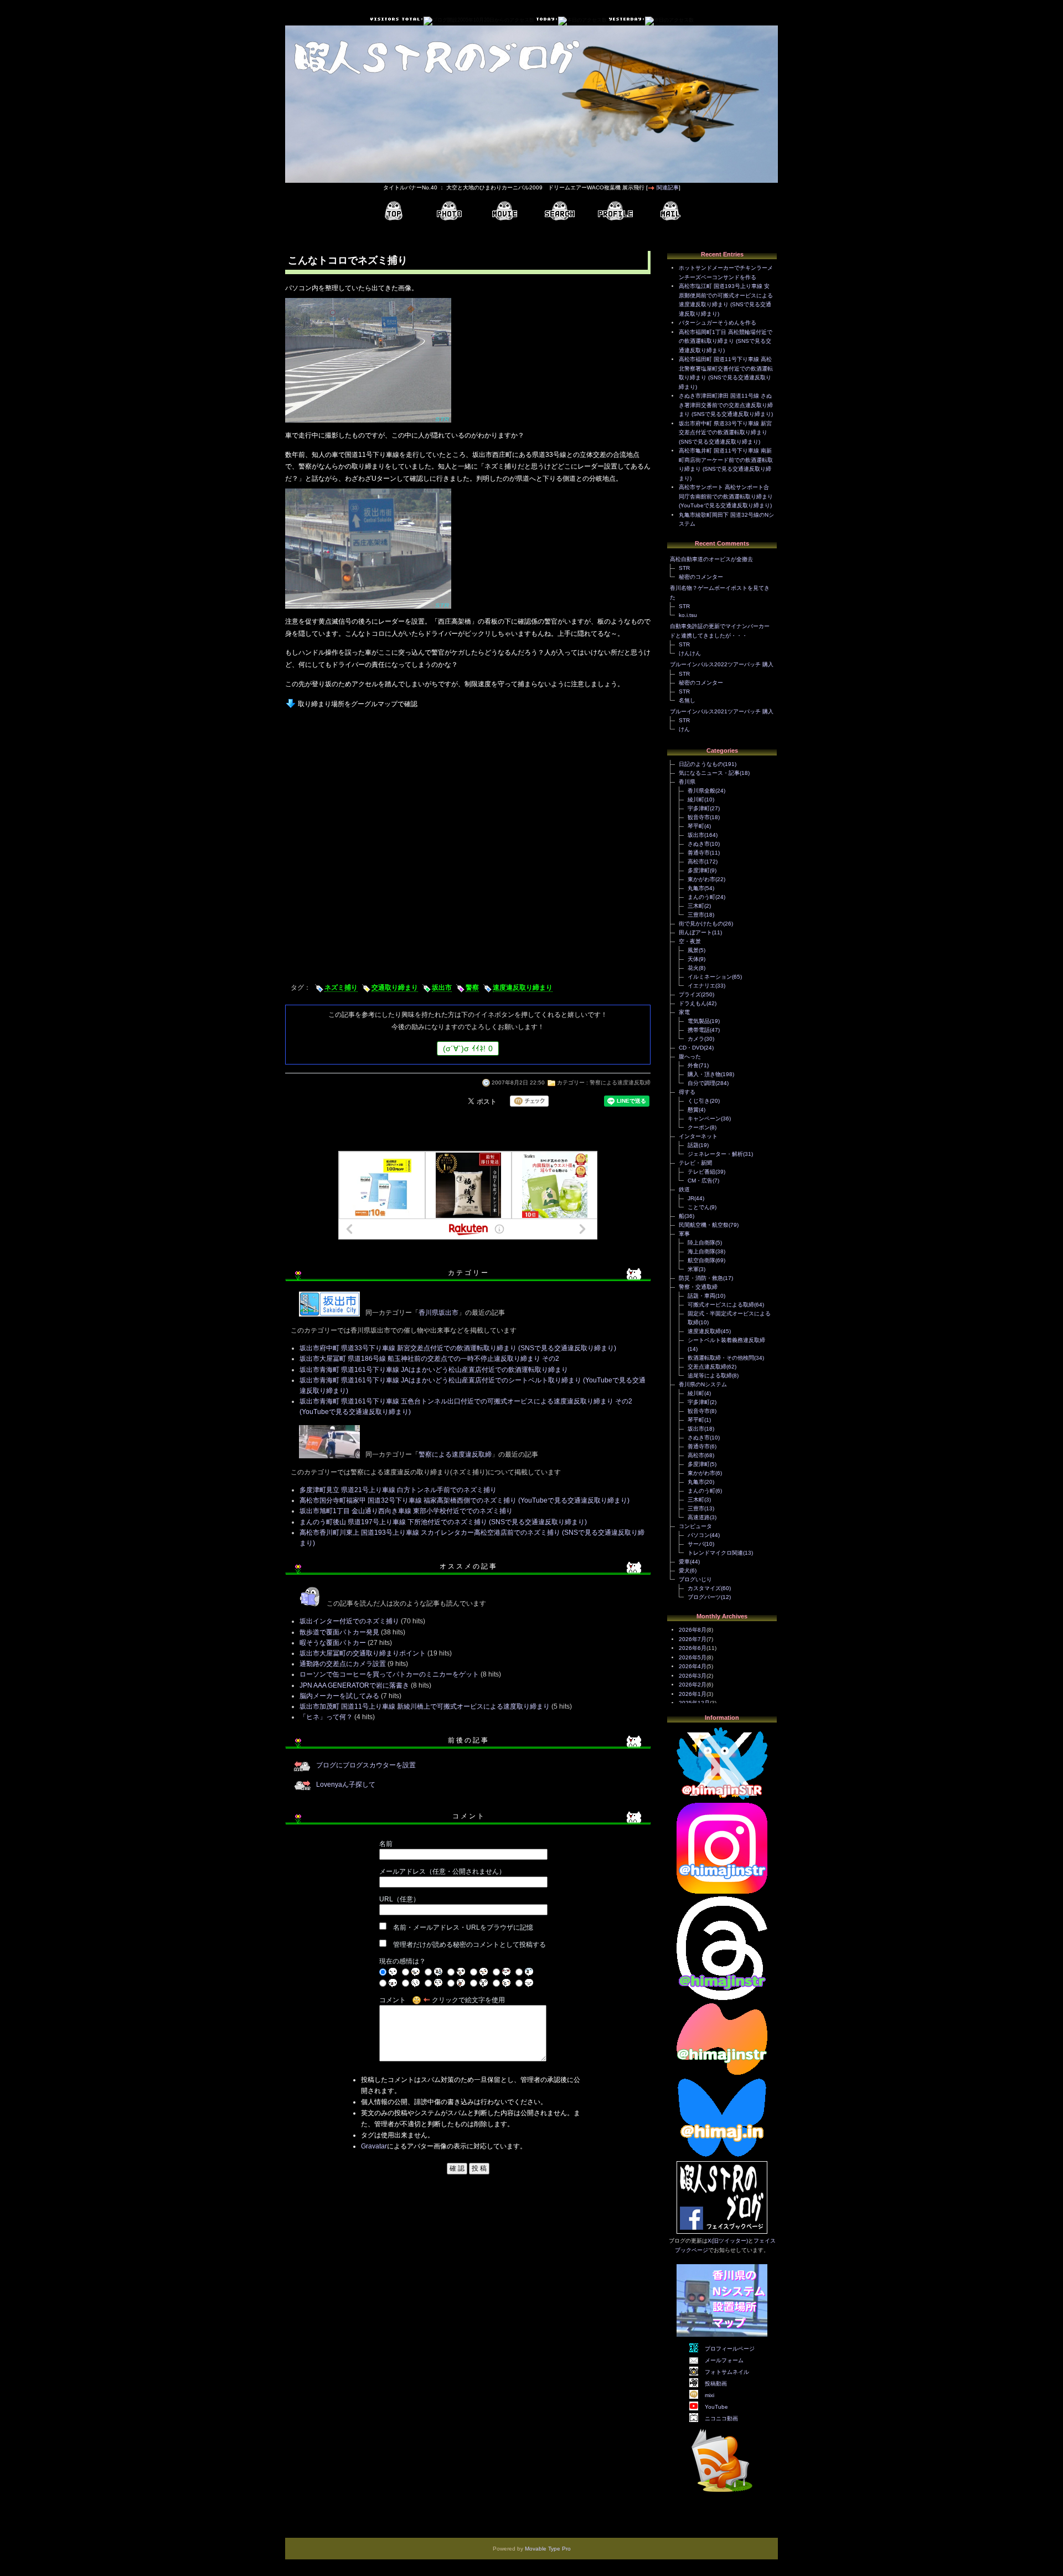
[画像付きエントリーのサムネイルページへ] (449, 211)
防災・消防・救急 (701, 1278)
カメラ (696, 1039)
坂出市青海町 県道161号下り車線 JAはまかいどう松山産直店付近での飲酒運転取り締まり (434, 1370)
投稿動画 (716, 2384)
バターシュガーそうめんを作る (718, 323)
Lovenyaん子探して (346, 1785)
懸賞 (693, 1110)
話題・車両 (701, 1296)
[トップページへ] (394, 211)
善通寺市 (699, 853)
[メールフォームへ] (670, 211)
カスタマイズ (704, 1588)
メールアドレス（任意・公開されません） (442, 1871)
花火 (693, 968)
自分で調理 (701, 1083)
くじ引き (699, 1101)
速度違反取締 (704, 1331)
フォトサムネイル (727, 2372)
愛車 (684, 1562)
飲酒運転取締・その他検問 (721, 1358)
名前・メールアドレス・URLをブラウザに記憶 (463, 1927)
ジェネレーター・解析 (715, 1154)
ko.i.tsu (688, 615)
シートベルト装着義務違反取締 (726, 1340)
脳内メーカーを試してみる (339, 1696)
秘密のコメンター (701, 577)
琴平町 (696, 826)
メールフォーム (724, 2360)
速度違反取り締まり (523, 988)
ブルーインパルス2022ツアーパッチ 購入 (722, 664)
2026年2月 (693, 1685)
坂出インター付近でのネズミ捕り (349, 1621)
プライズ (690, 994)
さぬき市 (699, 844)
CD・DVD (691, 1048)
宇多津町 (699, 808)
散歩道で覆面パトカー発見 (339, 1632)
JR (691, 1198)
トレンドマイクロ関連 (715, 1553)
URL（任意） (399, 1899)
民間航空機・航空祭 (704, 1225)
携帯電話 (699, 1030)
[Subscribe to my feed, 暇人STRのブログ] (722, 2494)
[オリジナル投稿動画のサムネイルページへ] (504, 211)
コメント (393, 2000)
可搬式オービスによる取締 (721, 1305)
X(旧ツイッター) (728, 2241)
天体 (693, 959)
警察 (472, 988)
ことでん (699, 1207)
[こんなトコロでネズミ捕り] (368, 424)
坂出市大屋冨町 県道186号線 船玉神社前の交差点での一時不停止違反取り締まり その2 (429, 1359)
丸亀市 (696, 888)
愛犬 (684, 1570)
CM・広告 (700, 1181)
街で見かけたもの (701, 924)
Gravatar (374, 2146)
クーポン (699, 1127)
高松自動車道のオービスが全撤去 (711, 559)
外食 (693, 1065)
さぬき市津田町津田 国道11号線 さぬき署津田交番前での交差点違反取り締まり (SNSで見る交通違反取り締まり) (726, 405)
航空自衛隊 (701, 1260)
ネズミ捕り (341, 988)
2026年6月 (693, 1648)
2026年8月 (693, 1630)
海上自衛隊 (701, 1251)
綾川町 (696, 799)
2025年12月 (694, 1703)
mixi (709, 2395)
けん (684, 729)
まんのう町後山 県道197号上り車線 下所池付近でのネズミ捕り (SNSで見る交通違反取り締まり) (443, 1522)
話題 (693, 1145)
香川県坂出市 (438, 1313)
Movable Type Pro (548, 2549)
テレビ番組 (701, 1172)
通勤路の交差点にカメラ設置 (343, 1664)
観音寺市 (699, 817)
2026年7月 (693, 1639)
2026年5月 (693, 1657)
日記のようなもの (701, 764)
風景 (693, 950)
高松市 (696, 862)
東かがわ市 (701, 879)
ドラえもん (693, 1003)
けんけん (690, 653)
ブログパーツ (704, 1597)
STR (684, 568)
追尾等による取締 (710, 1376)
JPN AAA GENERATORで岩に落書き (354, 1685)
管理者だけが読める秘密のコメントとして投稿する (469, 1945)
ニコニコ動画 (721, 2418)
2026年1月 (693, 1694)
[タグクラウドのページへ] (560, 211)
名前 (386, 1844)
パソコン (699, 1535)
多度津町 (699, 870)
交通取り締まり (395, 988)
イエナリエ (701, 986)
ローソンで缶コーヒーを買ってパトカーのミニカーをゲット (389, 1674)
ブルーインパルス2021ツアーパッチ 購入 (722, 711)
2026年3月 (693, 1676)
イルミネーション (710, 977)
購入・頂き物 (704, 1074)
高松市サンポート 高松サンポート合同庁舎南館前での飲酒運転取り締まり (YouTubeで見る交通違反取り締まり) (726, 496)
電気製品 (699, 1021)
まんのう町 (701, 897)
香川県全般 (701, 791)
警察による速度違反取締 (620, 1083)
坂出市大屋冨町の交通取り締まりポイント (363, 1653)
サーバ (696, 1544)
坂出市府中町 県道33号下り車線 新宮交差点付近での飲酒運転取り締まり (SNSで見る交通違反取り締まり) (458, 1348)
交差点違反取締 (707, 1367)
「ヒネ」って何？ (326, 1717)
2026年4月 (693, 1666)
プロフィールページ (730, 2349)
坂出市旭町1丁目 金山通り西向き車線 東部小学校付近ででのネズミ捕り (406, 1511)
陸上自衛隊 (701, 1243)
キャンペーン (704, 1119)
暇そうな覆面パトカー (333, 1643)
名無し (687, 700)
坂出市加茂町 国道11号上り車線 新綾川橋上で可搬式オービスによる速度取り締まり (425, 1706)
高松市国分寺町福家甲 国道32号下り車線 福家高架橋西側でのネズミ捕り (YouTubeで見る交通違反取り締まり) (465, 1500)
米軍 (693, 1269)
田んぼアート (695, 932)
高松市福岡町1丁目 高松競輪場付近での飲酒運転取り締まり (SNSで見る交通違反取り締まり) (726, 341)
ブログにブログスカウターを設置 (366, 1765)
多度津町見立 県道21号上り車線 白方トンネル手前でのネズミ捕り (398, 1490)
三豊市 (696, 915)
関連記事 (668, 187)
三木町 (696, 906)
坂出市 (442, 988)
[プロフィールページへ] (615, 211)
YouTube (716, 2407)
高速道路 (699, 1517)
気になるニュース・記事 (709, 773)
